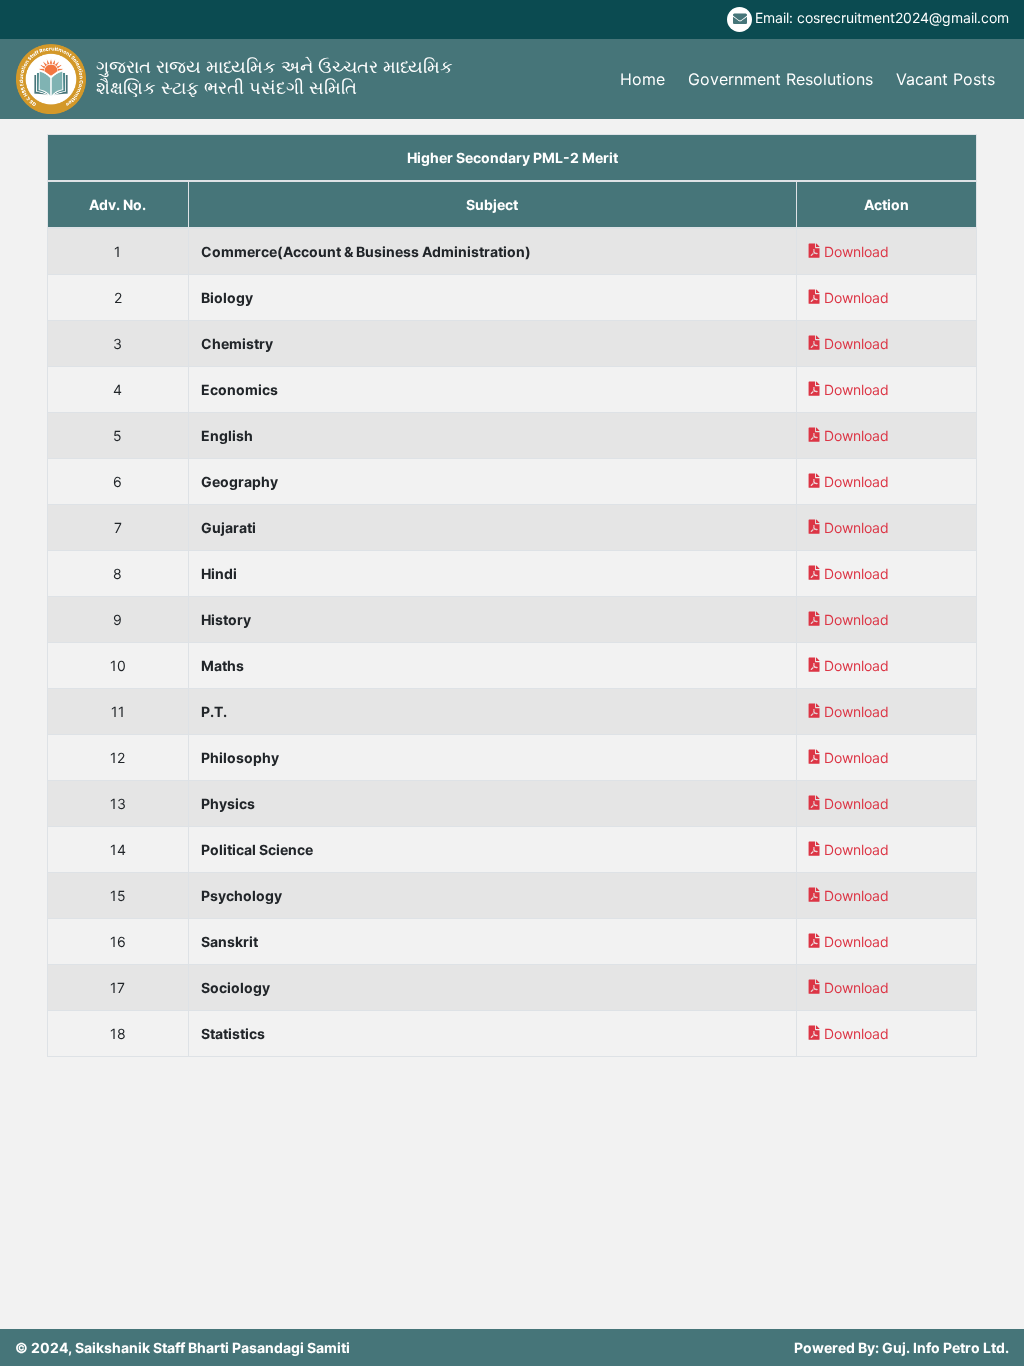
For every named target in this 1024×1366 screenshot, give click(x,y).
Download (856, 251)
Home (642, 79)
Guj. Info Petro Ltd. (945, 1347)
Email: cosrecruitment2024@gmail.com (882, 17)
